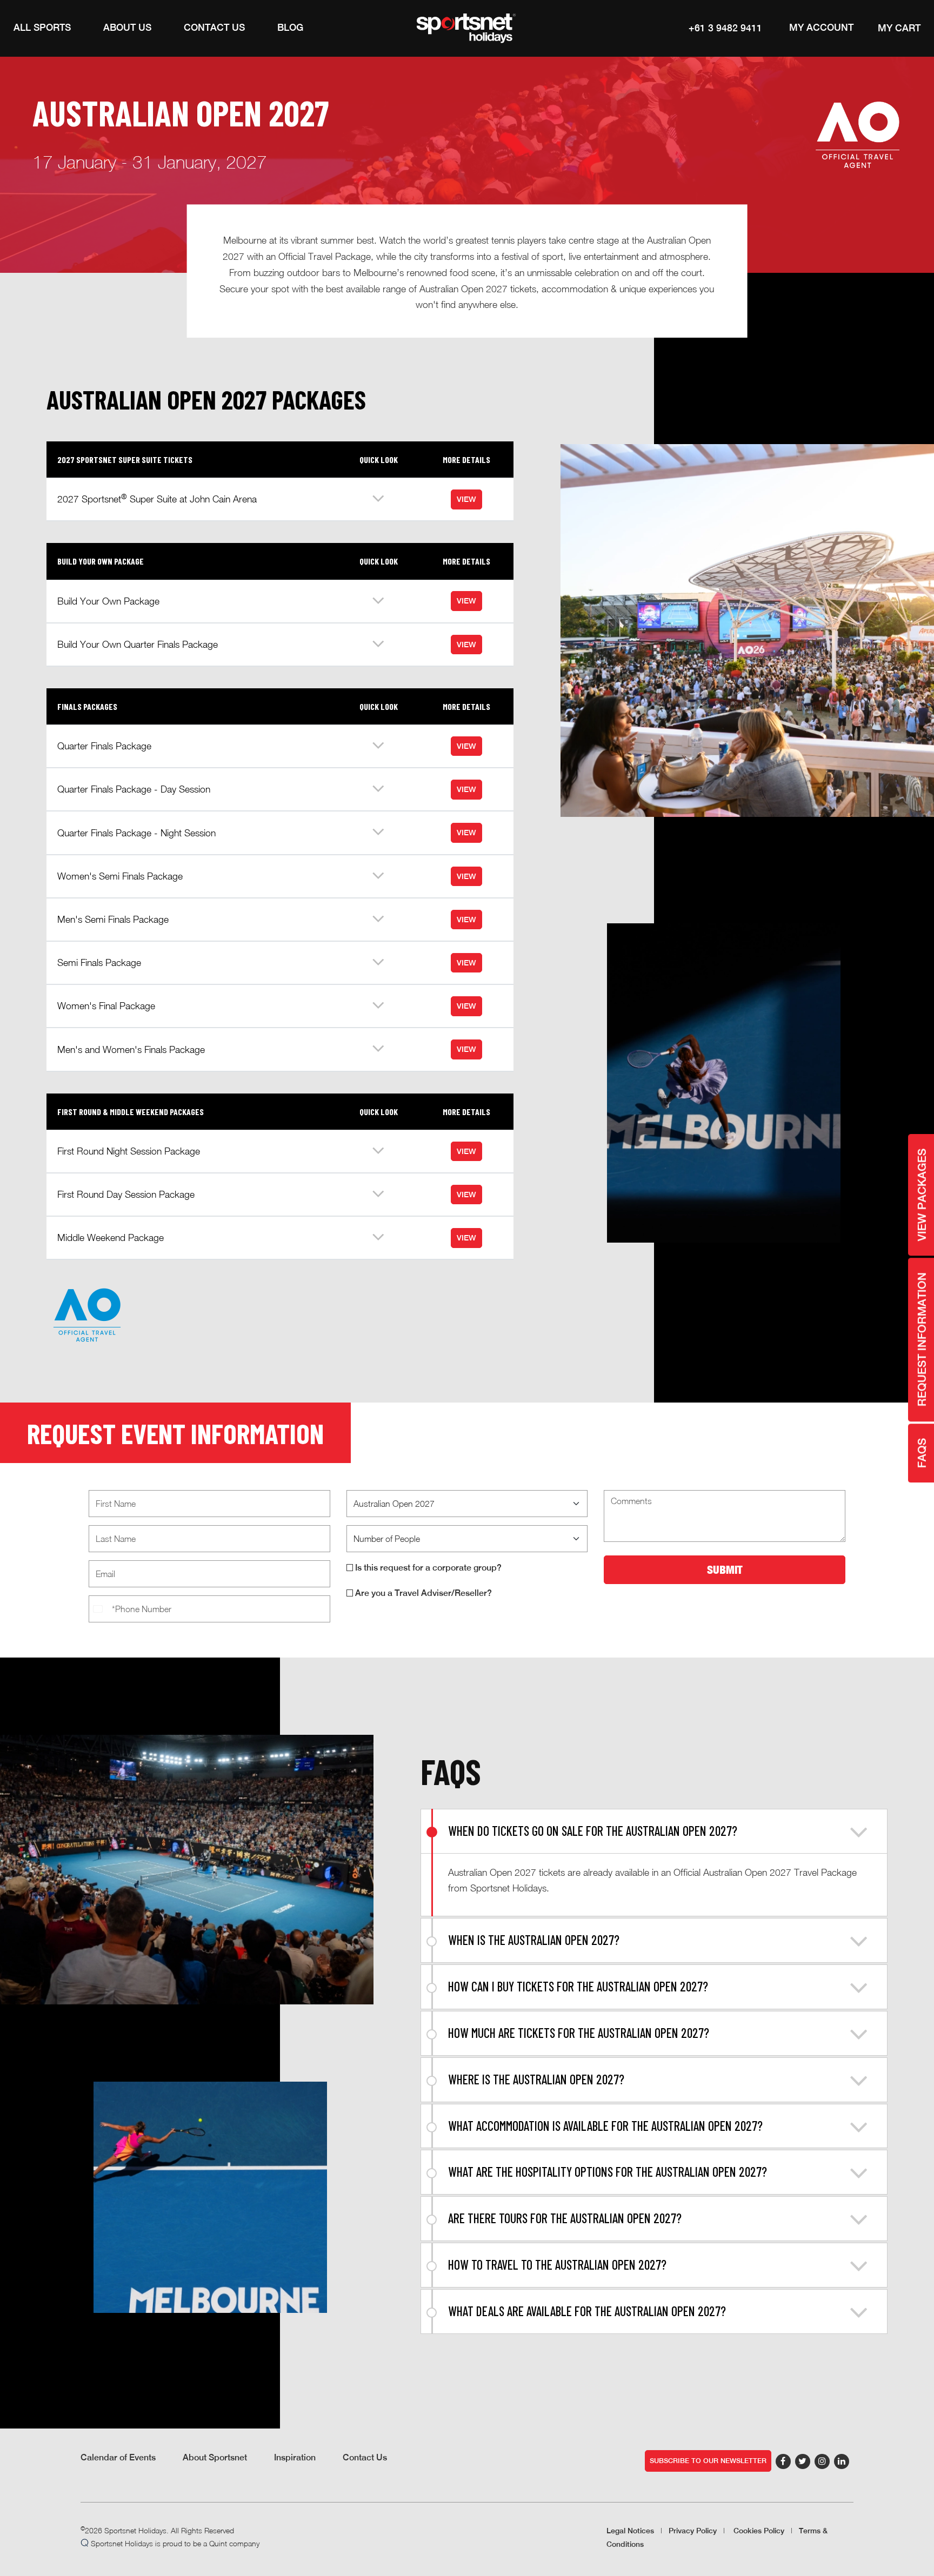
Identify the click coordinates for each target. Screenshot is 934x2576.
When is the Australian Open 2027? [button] (534, 1940)
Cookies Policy (759, 2531)
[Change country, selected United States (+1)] (99, 1609)
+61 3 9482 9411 (725, 28)
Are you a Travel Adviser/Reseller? (422, 1593)
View (466, 499)
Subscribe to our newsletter (708, 2461)
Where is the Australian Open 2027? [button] (536, 2079)
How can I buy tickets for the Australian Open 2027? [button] (578, 1986)
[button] (42, 28)
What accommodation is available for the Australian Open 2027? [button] (605, 2126)
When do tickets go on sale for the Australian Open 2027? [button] (593, 1831)
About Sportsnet (215, 2457)
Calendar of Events (118, 2457)
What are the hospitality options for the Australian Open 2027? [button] (608, 2172)
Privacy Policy (693, 2531)
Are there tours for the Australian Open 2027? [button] (565, 2218)
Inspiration (295, 2457)
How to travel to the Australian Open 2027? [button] (557, 2265)
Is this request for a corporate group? (427, 1568)
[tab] (654, 1831)
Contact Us (365, 2457)
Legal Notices (630, 2531)
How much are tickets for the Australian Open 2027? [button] (579, 2033)
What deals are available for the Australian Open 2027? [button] (587, 2311)
